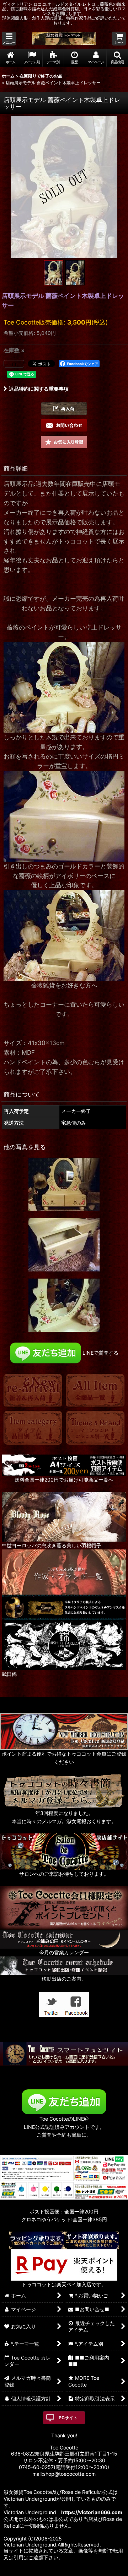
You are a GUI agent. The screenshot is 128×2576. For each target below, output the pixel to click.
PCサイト (68, 2418)
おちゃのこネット (53, 2571)
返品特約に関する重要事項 (39, 389)
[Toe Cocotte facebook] (76, 2004)
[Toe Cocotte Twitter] (52, 2004)
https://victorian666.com (92, 2512)
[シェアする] (14, 364)
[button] (9, 39)
